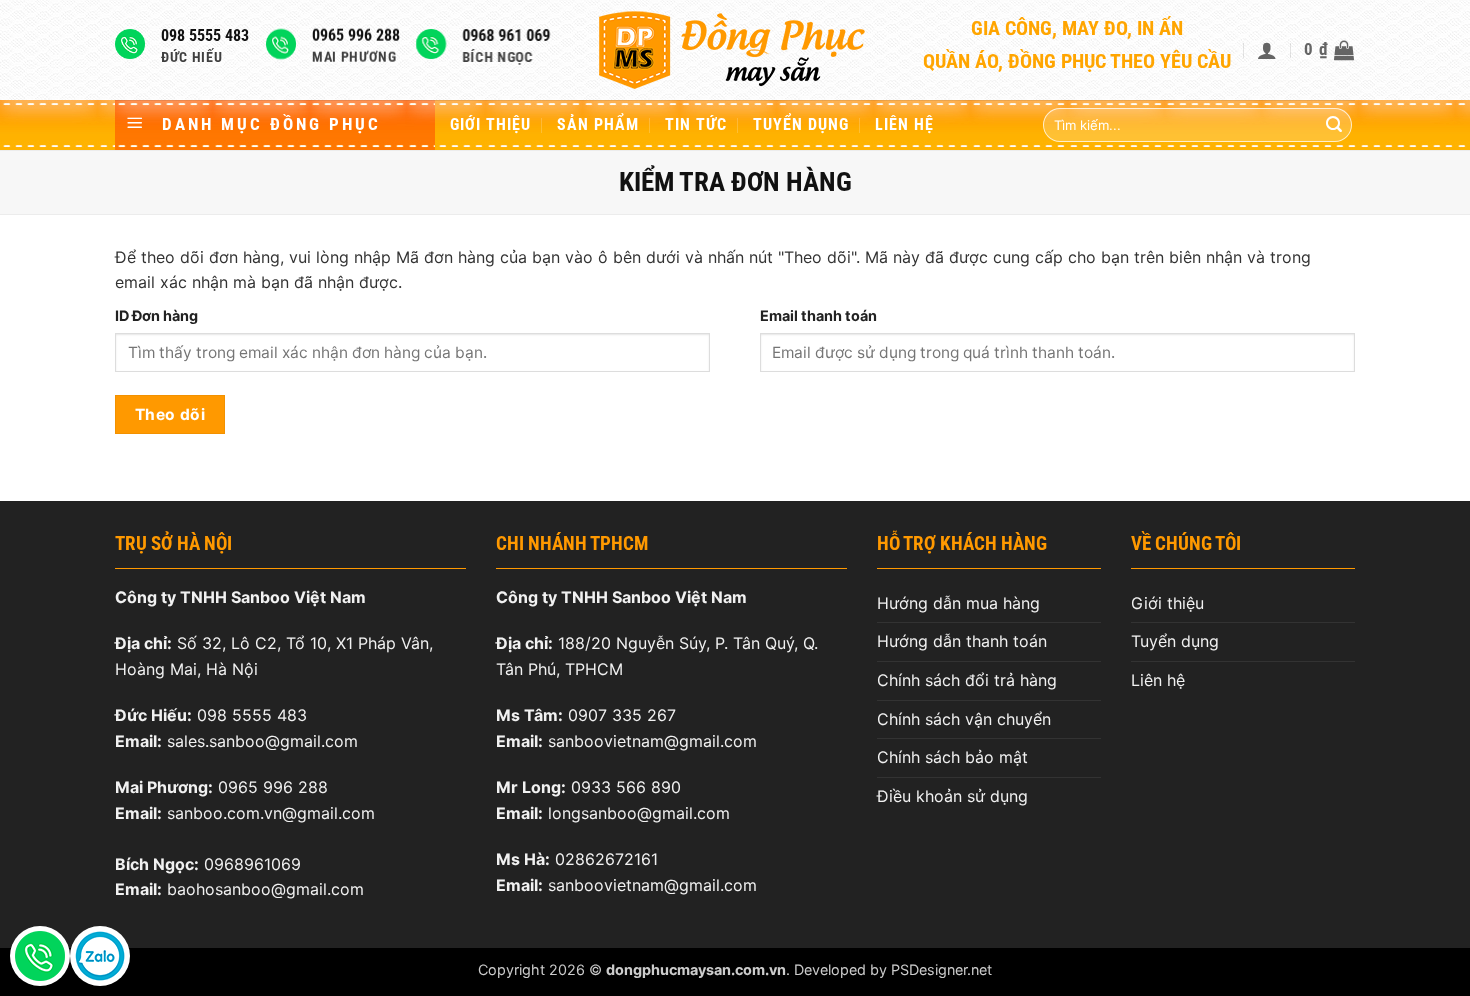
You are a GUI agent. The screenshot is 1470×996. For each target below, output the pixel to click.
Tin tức (696, 124)
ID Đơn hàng (156, 315)
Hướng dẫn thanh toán (962, 641)
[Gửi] (1334, 125)
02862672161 (606, 859)
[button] (1267, 50)
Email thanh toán (818, 315)
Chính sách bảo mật (952, 757)
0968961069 (252, 864)
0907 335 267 (622, 715)
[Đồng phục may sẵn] (735, 50)
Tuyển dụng (801, 124)
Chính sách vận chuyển (964, 719)
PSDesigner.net (941, 969)
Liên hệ (904, 124)
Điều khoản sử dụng (952, 796)
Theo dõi (170, 414)
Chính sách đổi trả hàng (967, 680)
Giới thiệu (490, 124)
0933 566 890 (626, 787)
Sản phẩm (598, 124)
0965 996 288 (273, 787)
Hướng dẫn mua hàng (958, 603)
